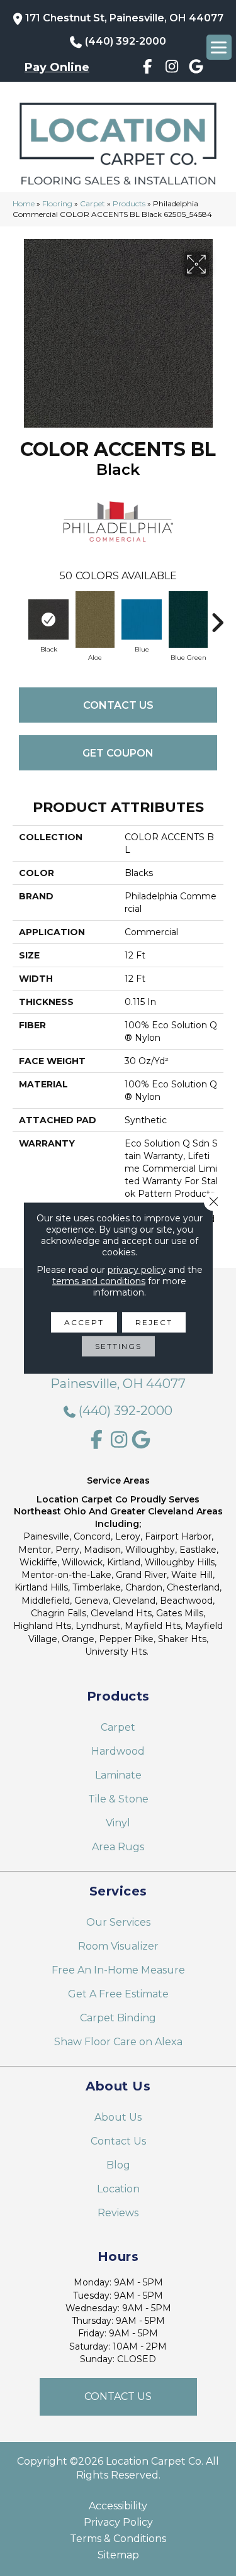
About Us (118, 2117)
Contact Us (118, 705)
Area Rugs (118, 1847)
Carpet (93, 203)
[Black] (48, 619)
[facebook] (148, 69)
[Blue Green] (188, 619)
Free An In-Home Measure (118, 1970)
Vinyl (118, 1823)
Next (217, 616)
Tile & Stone (118, 1799)
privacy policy (137, 1270)
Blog (118, 2165)
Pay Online (57, 67)
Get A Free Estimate (118, 1994)
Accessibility (118, 2506)
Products (129, 203)
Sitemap (118, 2555)
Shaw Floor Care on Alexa (118, 2042)
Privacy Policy (118, 2523)
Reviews (118, 2213)
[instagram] (172, 69)
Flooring (57, 203)
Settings (118, 1346)
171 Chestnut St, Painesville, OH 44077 (124, 18)
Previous (19, 616)
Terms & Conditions (118, 2539)
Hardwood (118, 1751)
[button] (118, 2397)
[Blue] (142, 619)
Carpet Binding (118, 2018)
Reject (154, 1322)
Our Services (118, 1922)
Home (24, 203)
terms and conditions (99, 1281)
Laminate (118, 1775)
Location (118, 2189)
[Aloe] (95, 619)
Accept (84, 1322)
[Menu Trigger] (219, 47)
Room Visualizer (118, 1946)
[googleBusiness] (196, 69)
